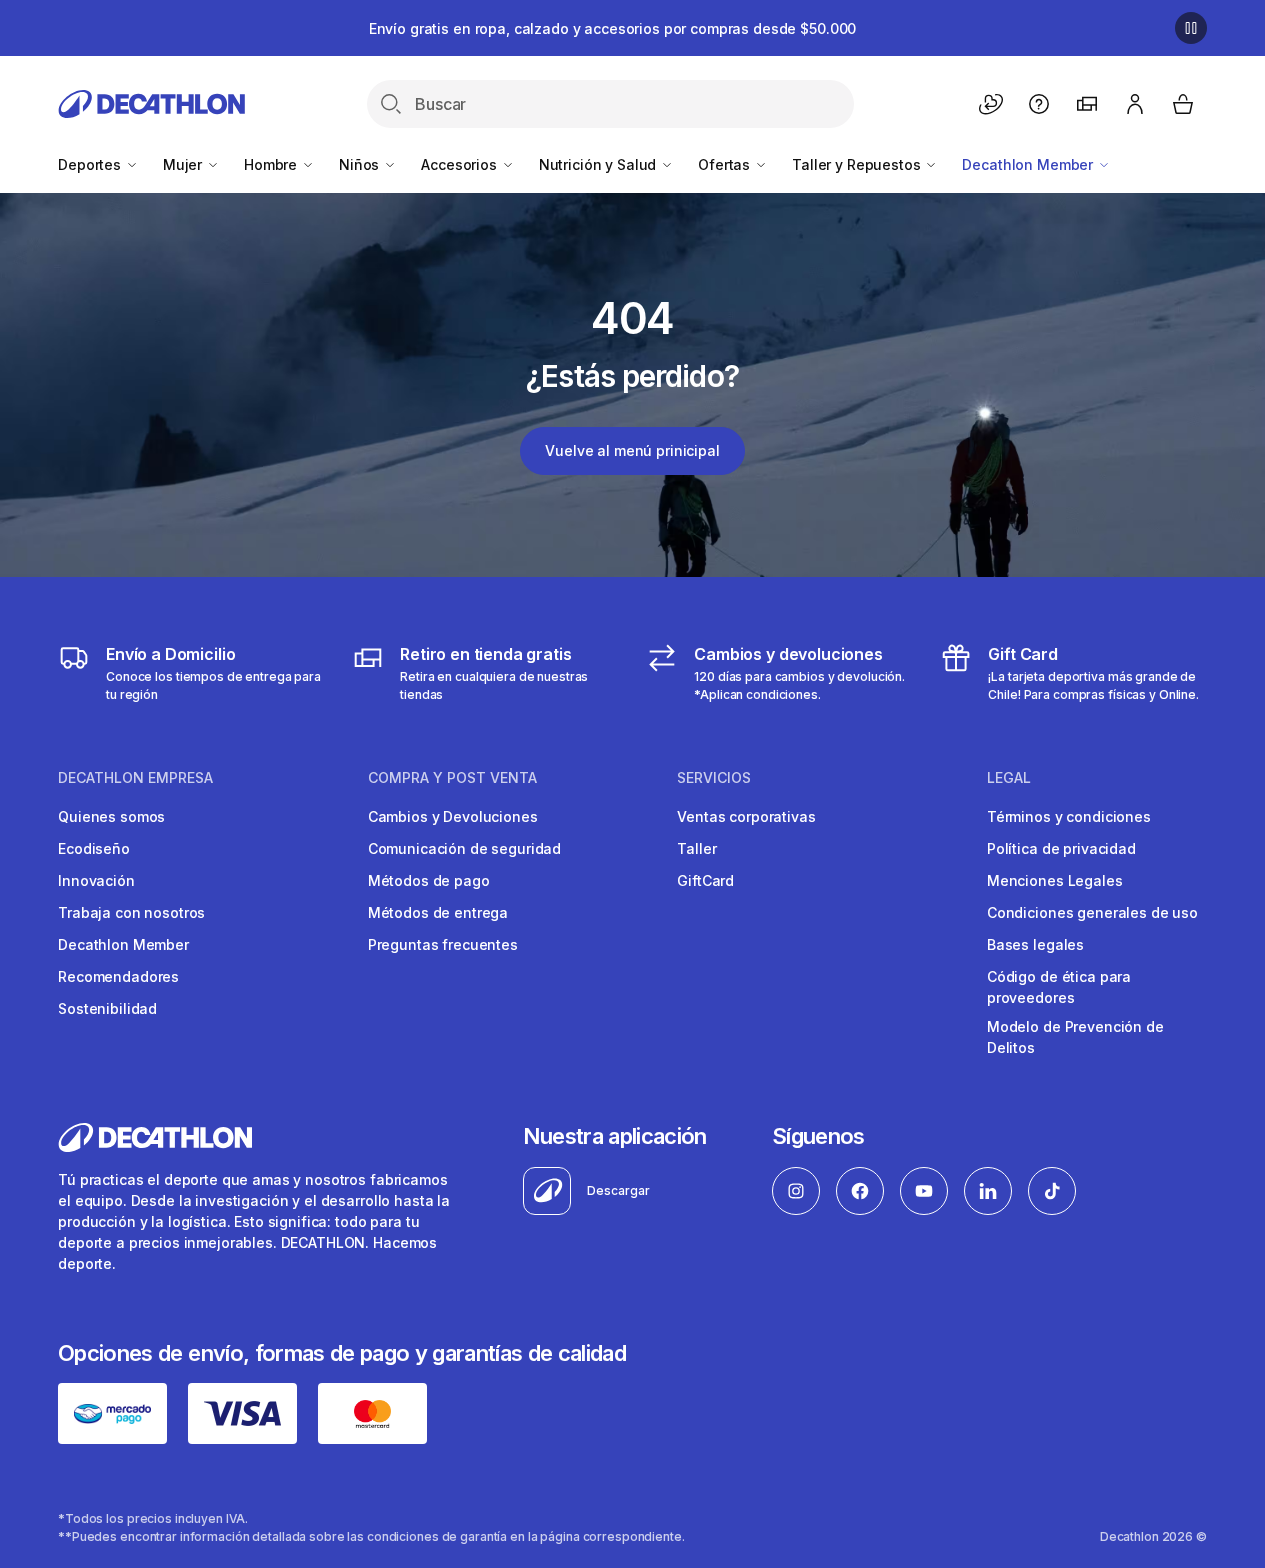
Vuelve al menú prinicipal (632, 450)
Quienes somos (111, 816)
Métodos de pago (429, 880)
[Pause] (1191, 28)
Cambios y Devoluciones (453, 816)
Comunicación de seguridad (465, 848)
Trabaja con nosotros (131, 912)
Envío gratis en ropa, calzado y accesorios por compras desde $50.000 (612, 28)
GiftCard (705, 880)
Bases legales (1035, 944)
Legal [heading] (1009, 778)
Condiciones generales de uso (1092, 912)
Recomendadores (118, 976)
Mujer (184, 164)
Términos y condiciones (1069, 816)
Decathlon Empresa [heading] (135, 778)
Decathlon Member (1029, 164)
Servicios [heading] (714, 778)
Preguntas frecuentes (443, 944)
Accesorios (460, 164)
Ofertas (726, 164)
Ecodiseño (94, 848)
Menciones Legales (1055, 880)
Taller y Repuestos (858, 164)
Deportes (91, 164)
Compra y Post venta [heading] (452, 778)
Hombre (272, 164)
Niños (361, 164)
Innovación (96, 880)
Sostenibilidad (107, 1008)
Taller (696, 848)
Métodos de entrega (438, 912)
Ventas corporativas (746, 816)
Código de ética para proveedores (1059, 987)
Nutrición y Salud (599, 164)
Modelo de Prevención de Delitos (1075, 1037)
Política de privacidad (1061, 848)
